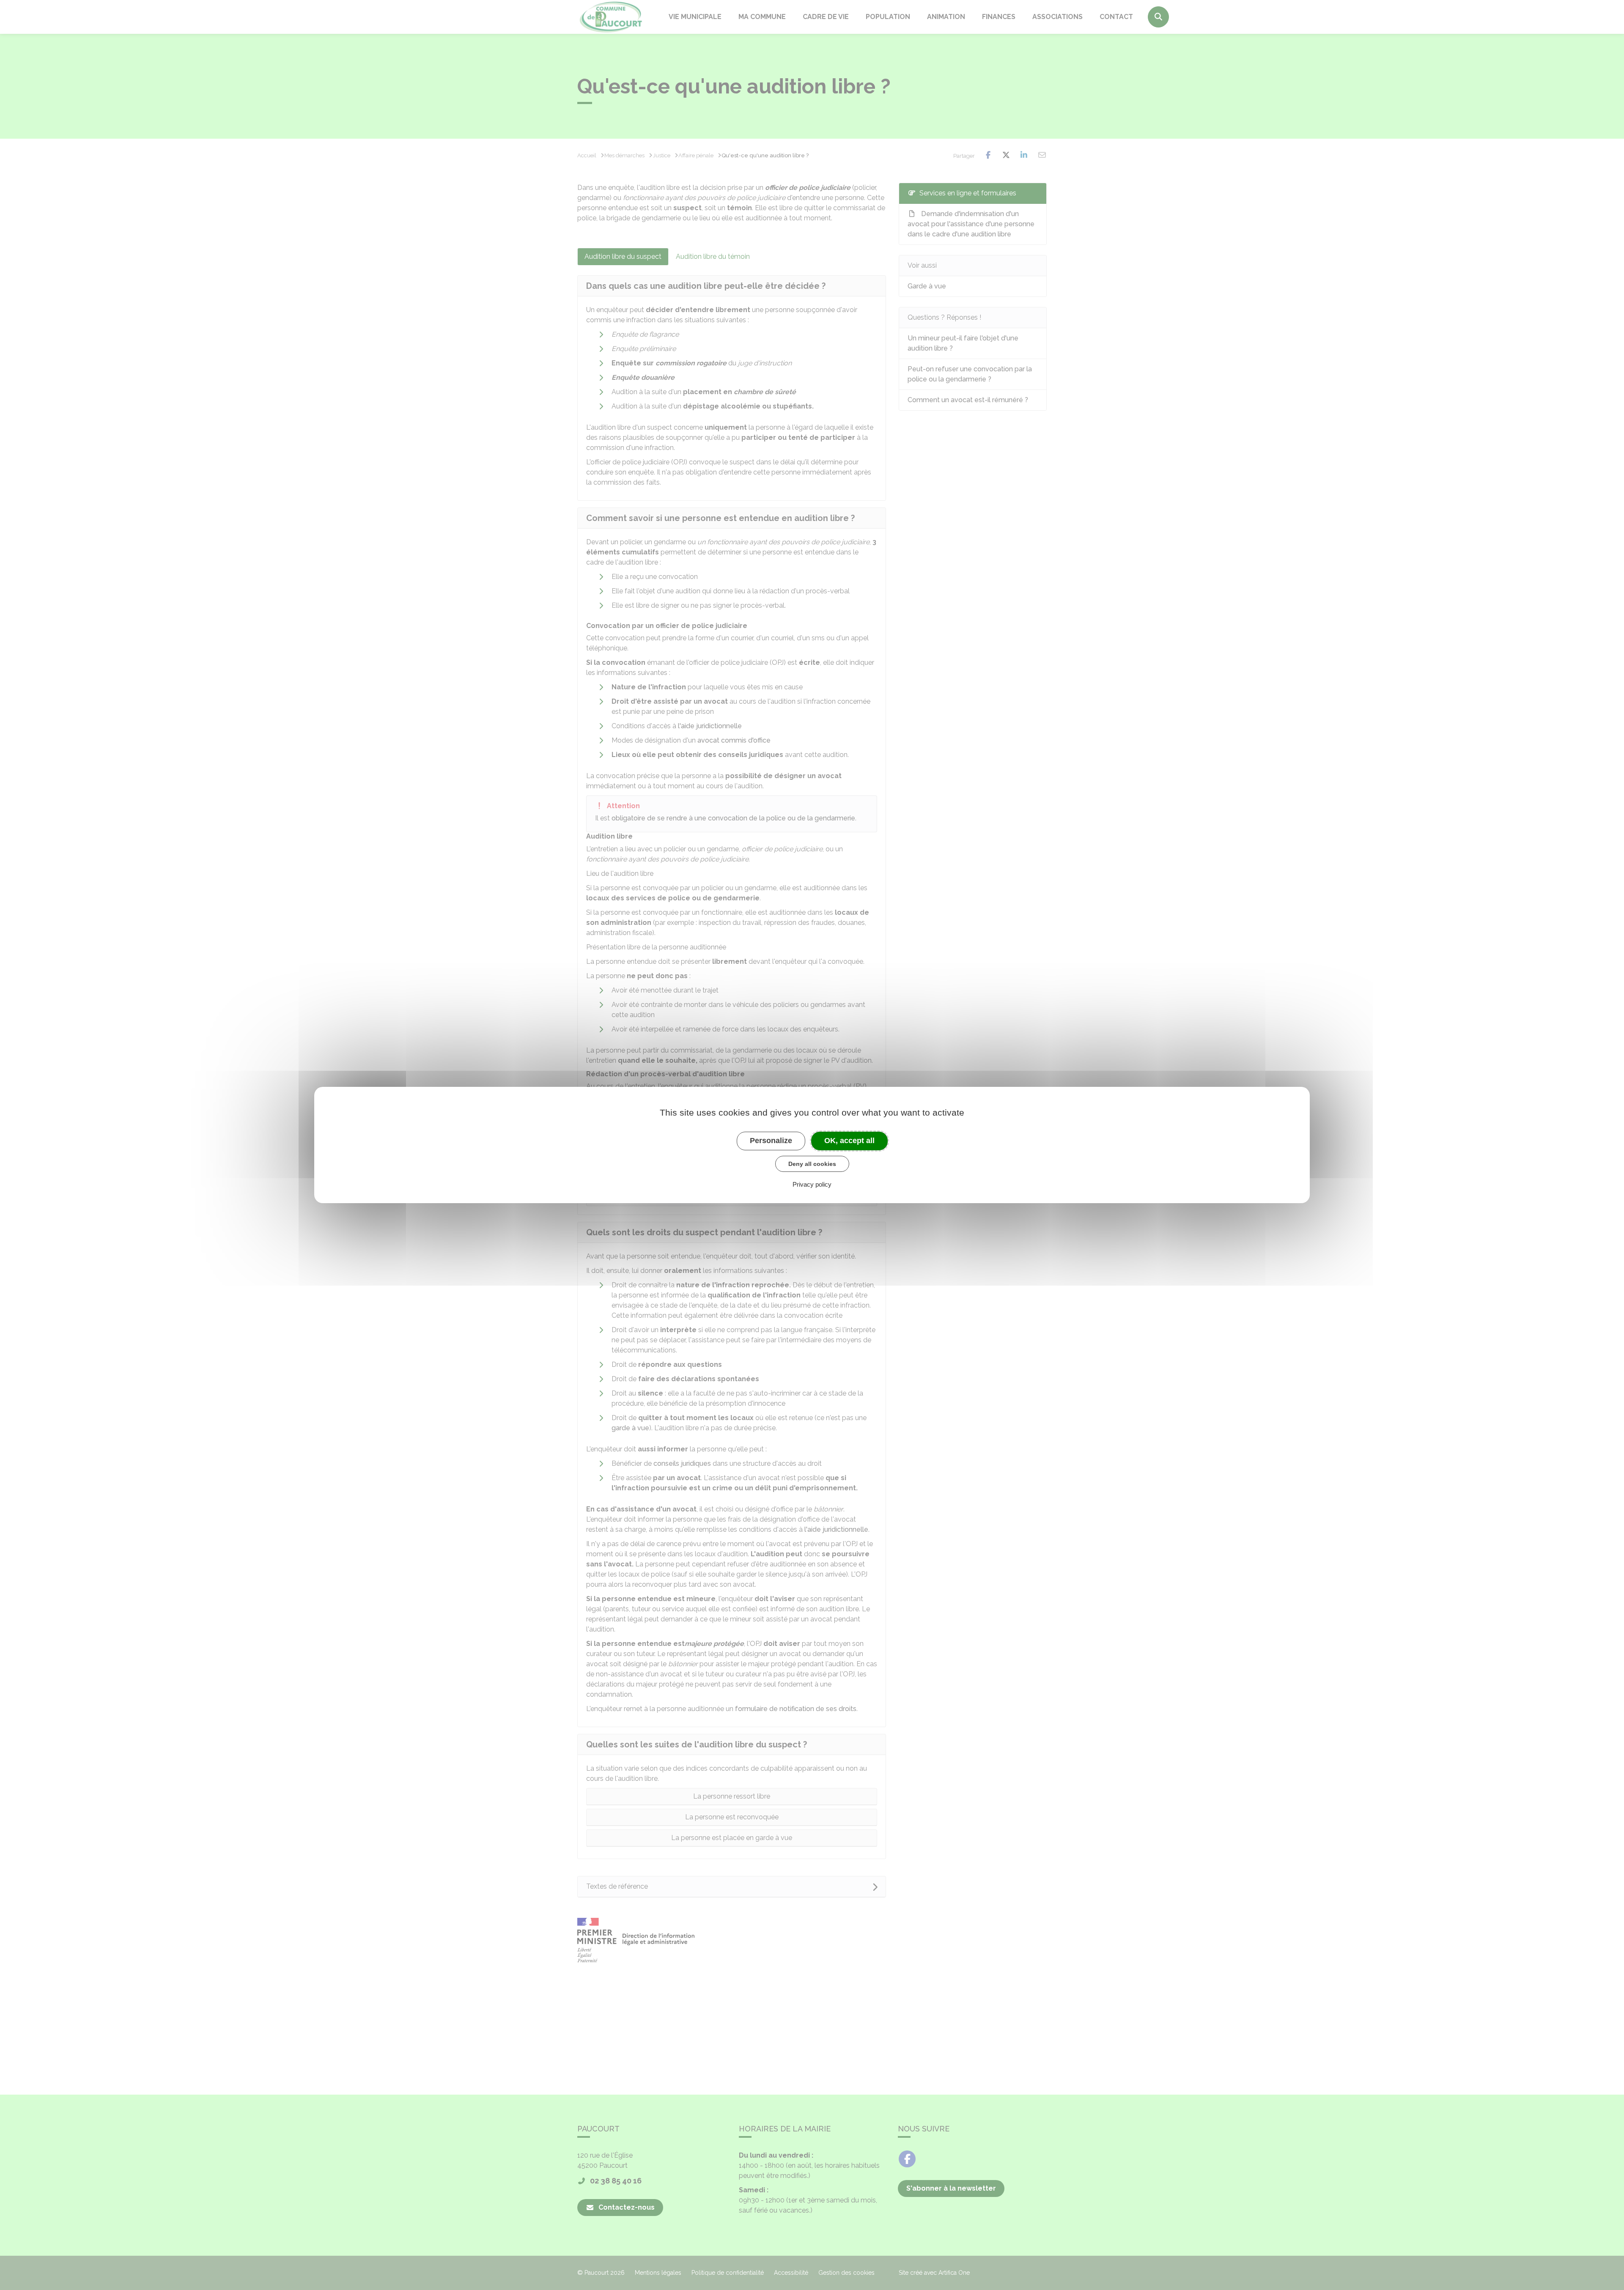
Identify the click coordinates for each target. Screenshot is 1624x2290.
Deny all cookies (812, 1164)
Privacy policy (812, 1184)
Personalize (771, 1141)
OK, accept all (849, 1141)
